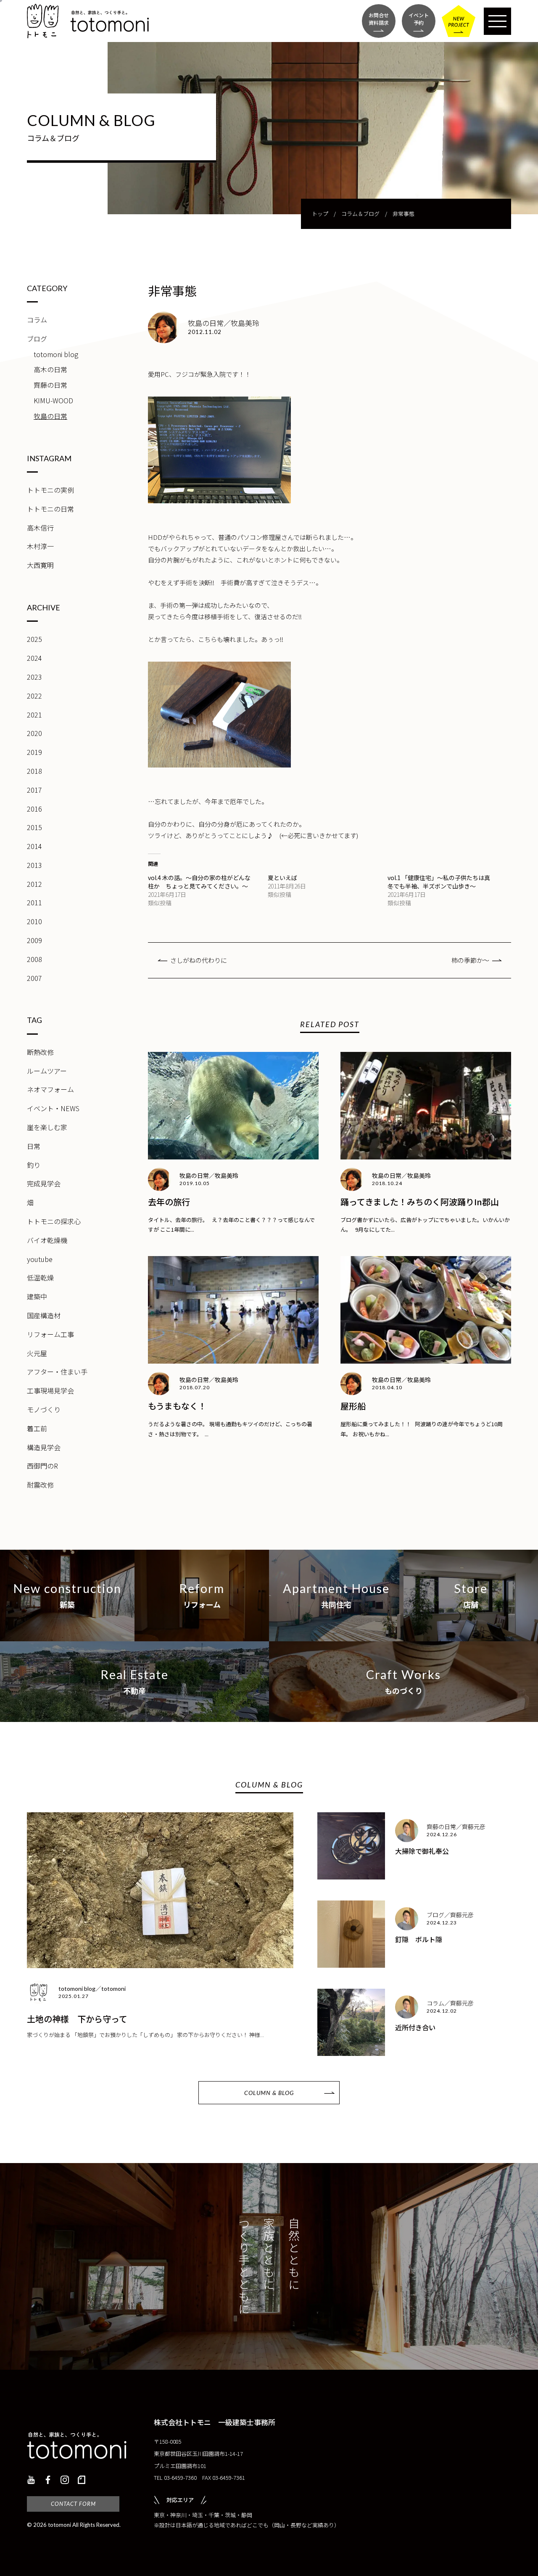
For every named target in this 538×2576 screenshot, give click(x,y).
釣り (34, 1165)
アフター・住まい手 (57, 1372)
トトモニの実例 (50, 490)
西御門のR (42, 1466)
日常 (34, 1146)
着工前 (37, 1428)
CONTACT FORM (73, 2504)
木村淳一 (40, 546)
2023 (34, 677)
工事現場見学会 (50, 1391)
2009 (34, 940)
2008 (34, 959)
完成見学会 (44, 1183)
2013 (34, 865)
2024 (34, 658)
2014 (34, 846)
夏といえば (282, 878)
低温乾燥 (40, 1277)
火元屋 (37, 1353)
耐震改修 (40, 1485)
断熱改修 (40, 1052)
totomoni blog (56, 354)
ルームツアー (47, 1071)
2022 (34, 696)
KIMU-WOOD (53, 400)
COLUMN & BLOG (269, 2093)
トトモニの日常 (50, 509)
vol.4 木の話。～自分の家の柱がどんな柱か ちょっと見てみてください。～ (199, 882)
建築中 (37, 1296)
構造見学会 (44, 1447)
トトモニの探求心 (54, 1221)
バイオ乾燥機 (47, 1240)
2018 (34, 771)
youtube (40, 1259)
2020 (34, 733)
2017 (34, 790)
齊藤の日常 (50, 385)
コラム (37, 320)
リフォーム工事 (50, 1334)
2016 (34, 809)
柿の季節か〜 (470, 960)
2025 (34, 639)
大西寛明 (40, 565)
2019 (34, 752)
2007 (34, 978)
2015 (34, 827)
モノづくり (44, 1409)
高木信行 (40, 528)
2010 (34, 921)
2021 (34, 715)
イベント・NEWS (53, 1108)
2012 (34, 884)
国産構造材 (44, 1315)
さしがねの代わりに (199, 960)
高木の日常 (50, 369)
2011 (34, 902)
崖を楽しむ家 (47, 1127)
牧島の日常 (50, 416)
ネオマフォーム (50, 1089)
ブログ (37, 339)
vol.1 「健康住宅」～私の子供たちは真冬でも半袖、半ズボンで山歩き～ (439, 882)
